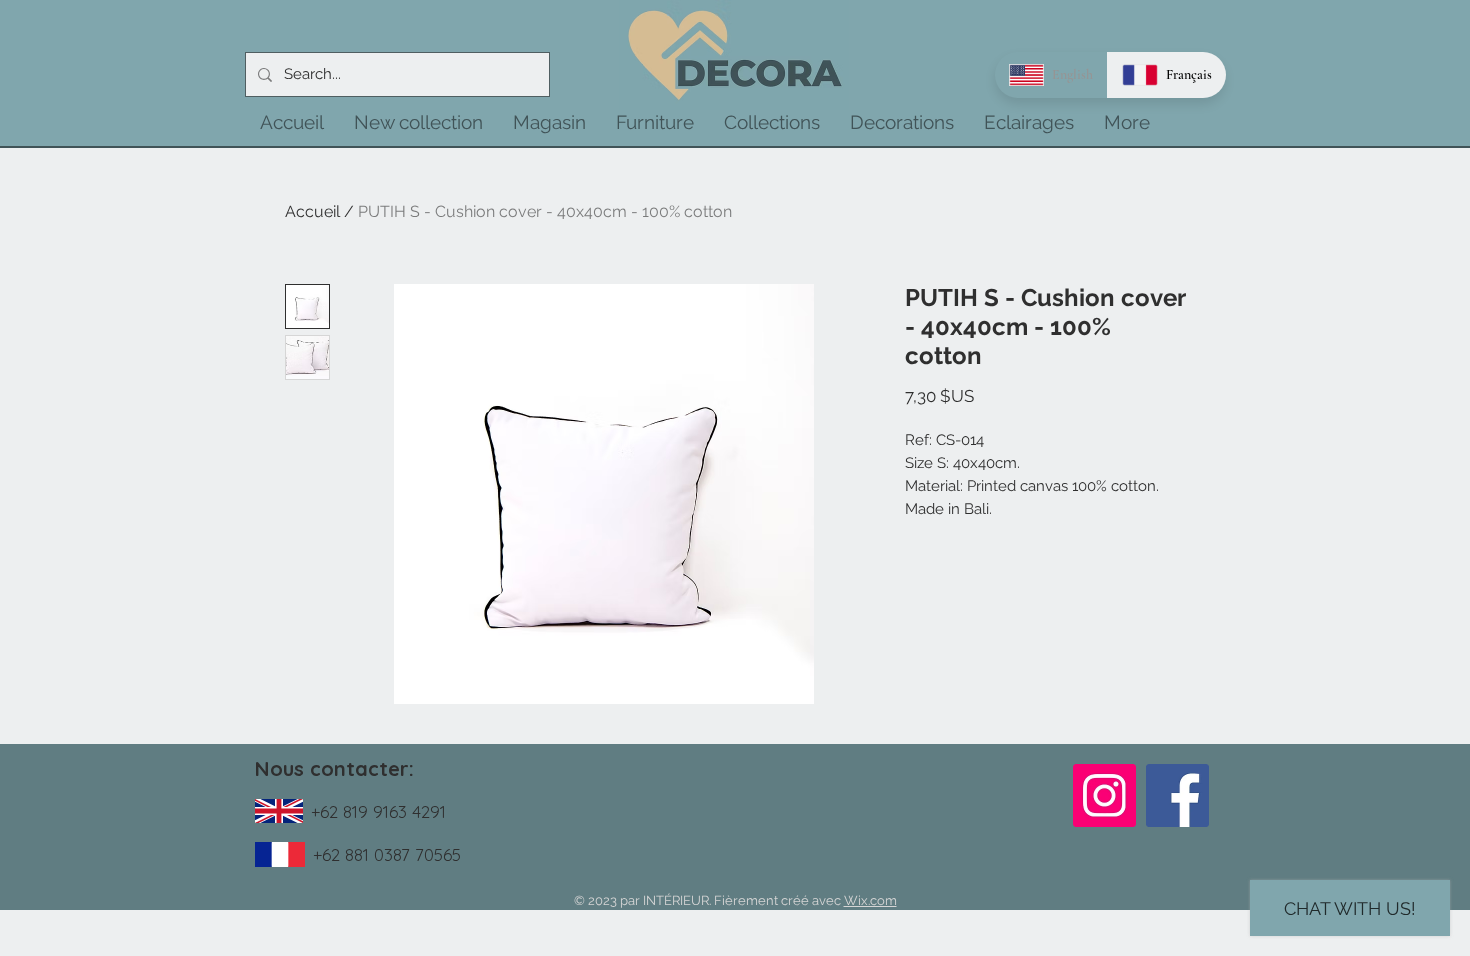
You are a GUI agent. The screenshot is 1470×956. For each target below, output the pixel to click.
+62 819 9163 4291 (378, 811)
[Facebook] (1177, 795)
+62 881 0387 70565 (387, 854)
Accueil (312, 211)
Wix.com (870, 900)
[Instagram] (1104, 795)
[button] (418, 122)
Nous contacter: (334, 768)
